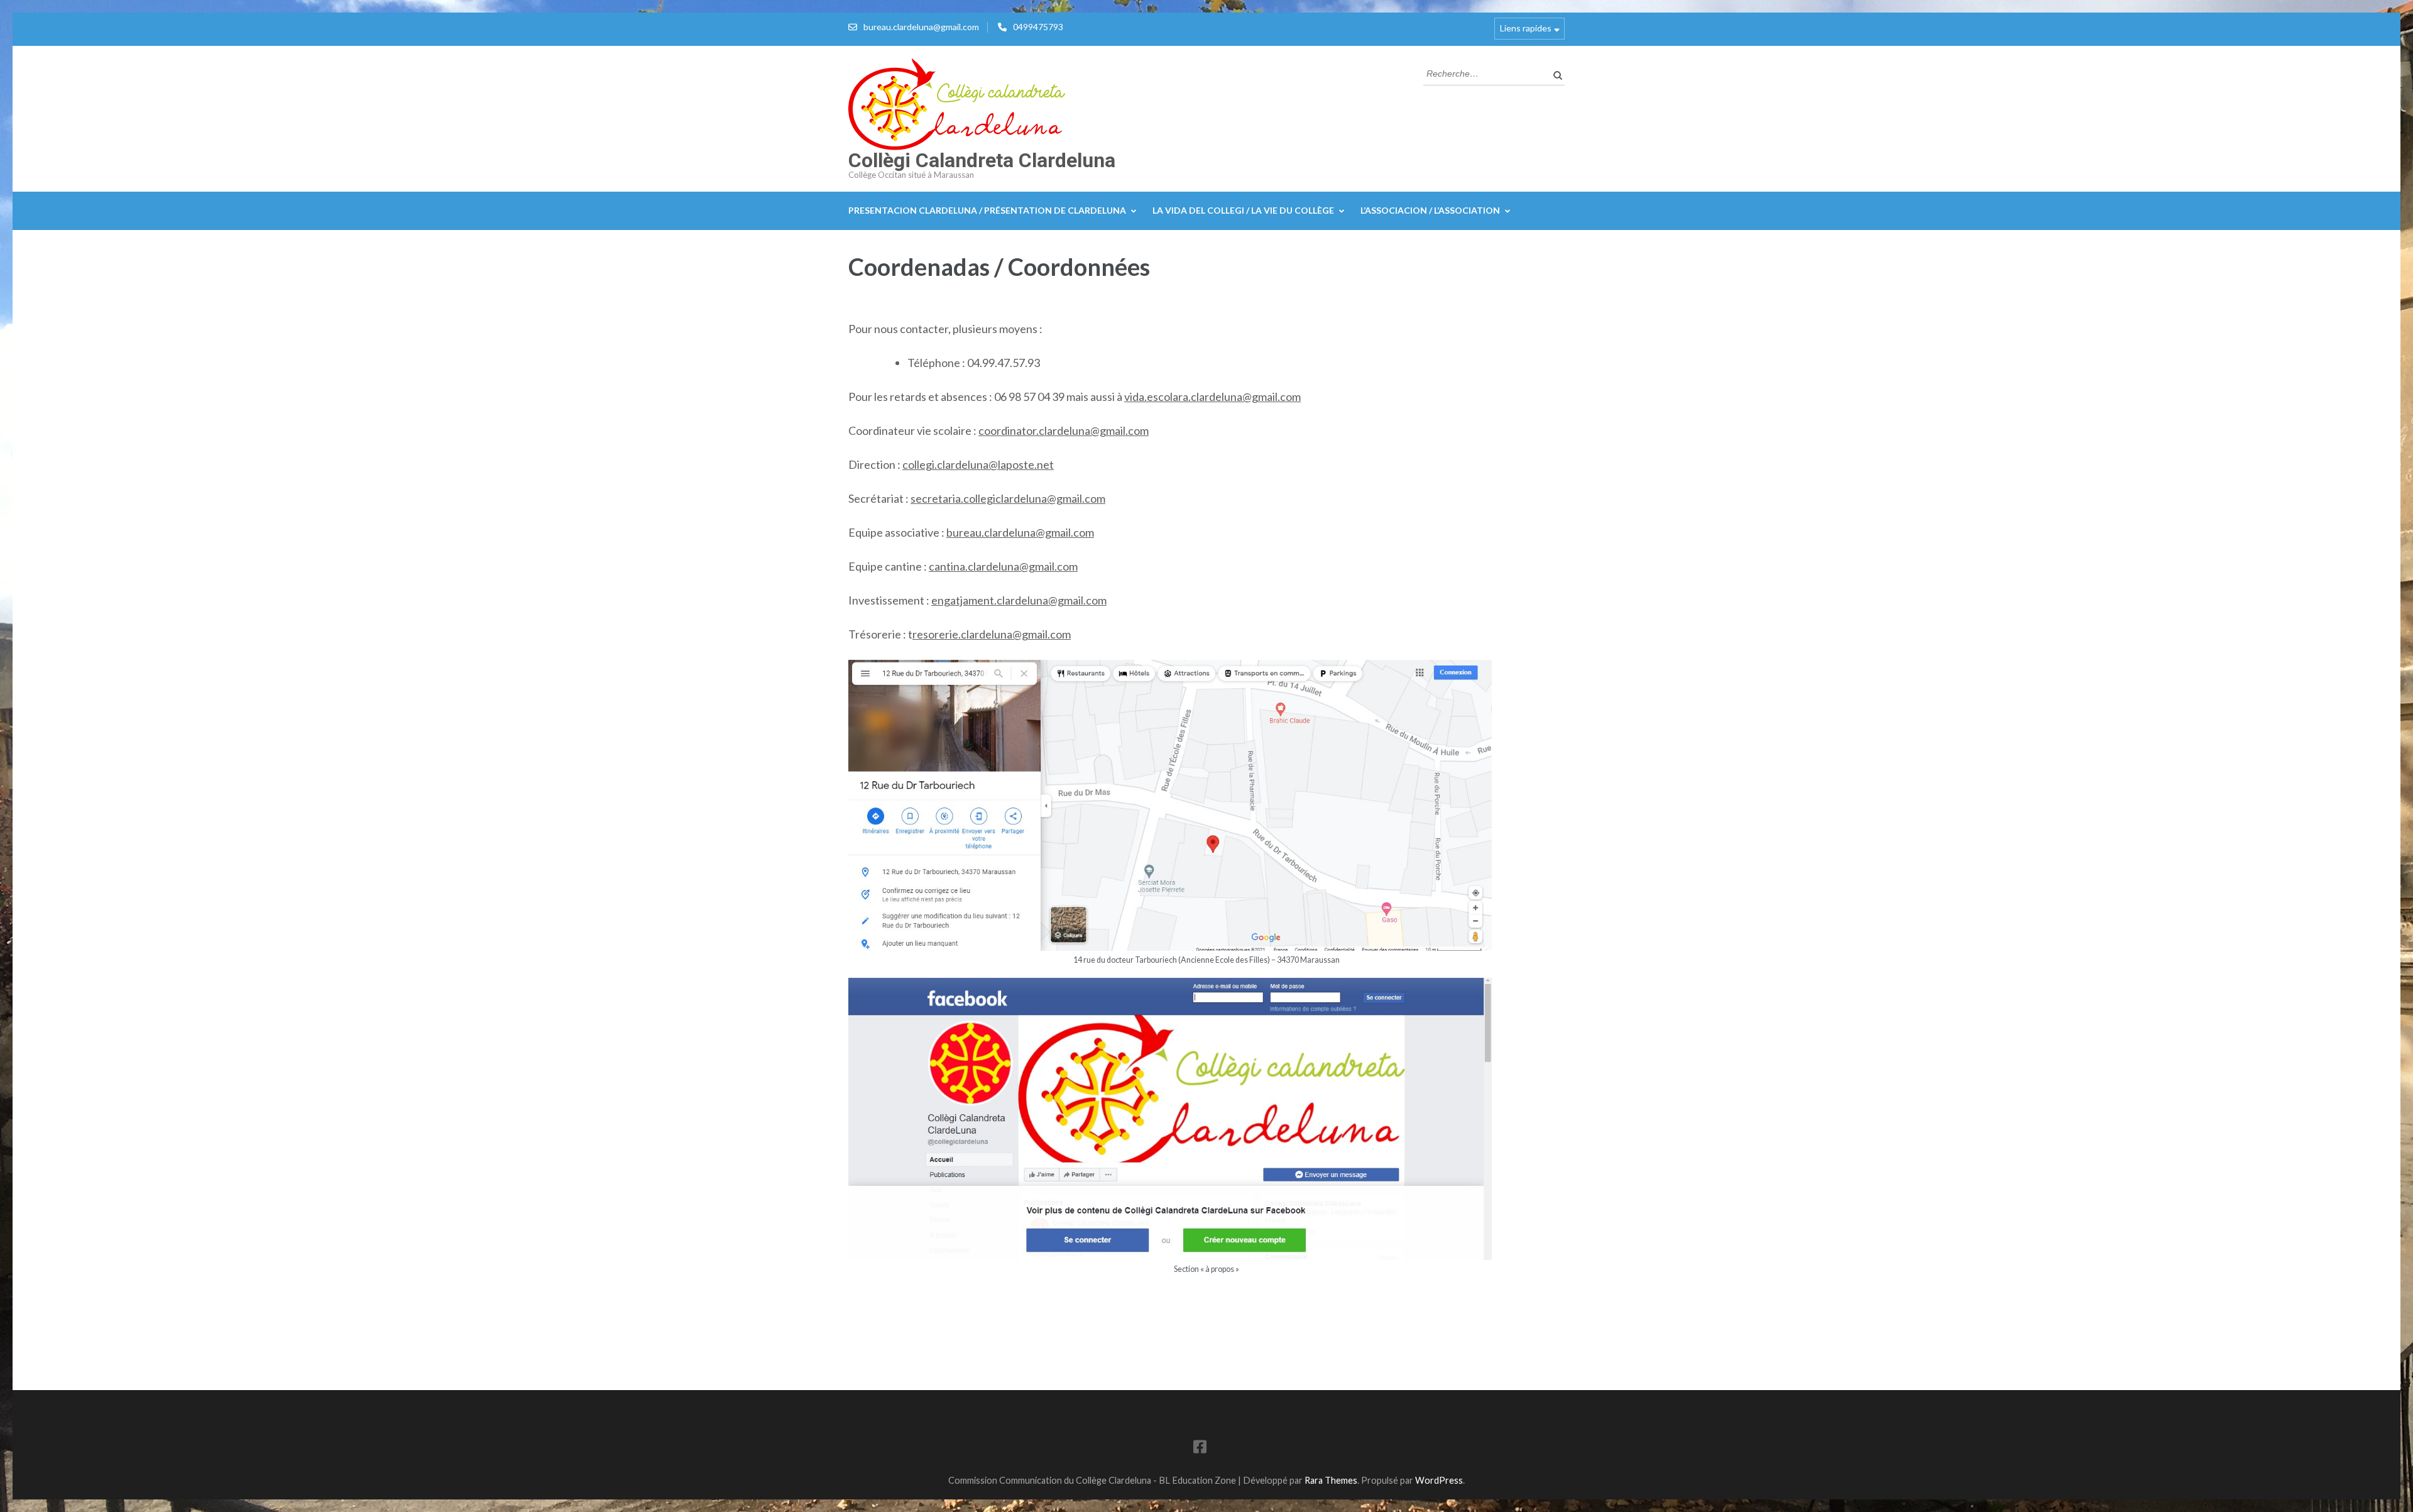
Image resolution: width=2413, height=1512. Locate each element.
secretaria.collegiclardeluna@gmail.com (1008, 498)
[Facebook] (1200, 1449)
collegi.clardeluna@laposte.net (978, 464)
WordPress (1439, 1480)
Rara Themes (1331, 1480)
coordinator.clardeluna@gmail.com (1064, 430)
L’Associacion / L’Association (1430, 210)
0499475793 (1038, 27)
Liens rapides (1526, 28)
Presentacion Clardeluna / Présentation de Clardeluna (987, 210)
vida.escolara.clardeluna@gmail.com (1212, 397)
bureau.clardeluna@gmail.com (921, 27)
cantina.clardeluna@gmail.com (1003, 566)
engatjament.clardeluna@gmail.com (1019, 600)
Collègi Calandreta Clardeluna (982, 160)
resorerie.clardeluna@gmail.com (992, 634)
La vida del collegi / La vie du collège (1243, 210)
